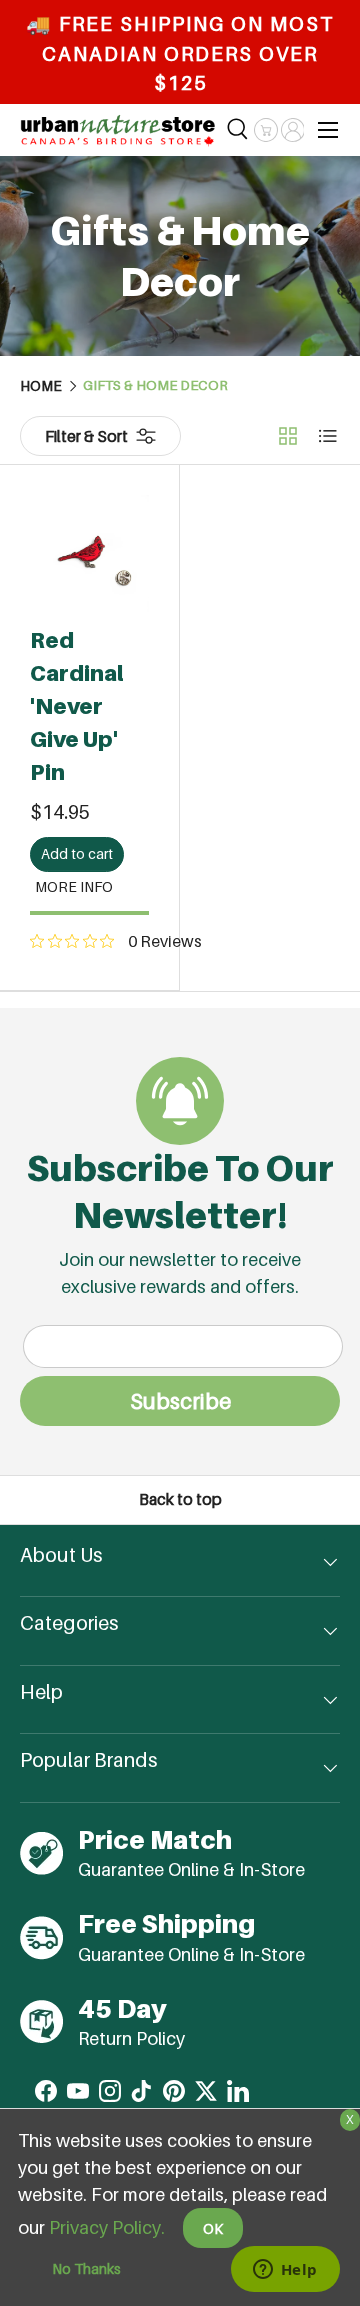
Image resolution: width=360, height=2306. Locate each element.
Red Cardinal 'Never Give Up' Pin (77, 706)
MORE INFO (74, 886)
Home (41, 386)
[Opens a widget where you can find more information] (285, 2271)
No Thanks (86, 2268)
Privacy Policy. (107, 2227)
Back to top (180, 1499)
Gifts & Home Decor (155, 386)
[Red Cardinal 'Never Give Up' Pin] (89, 554)
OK (213, 2228)
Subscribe (180, 1401)
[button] (265, 130)
